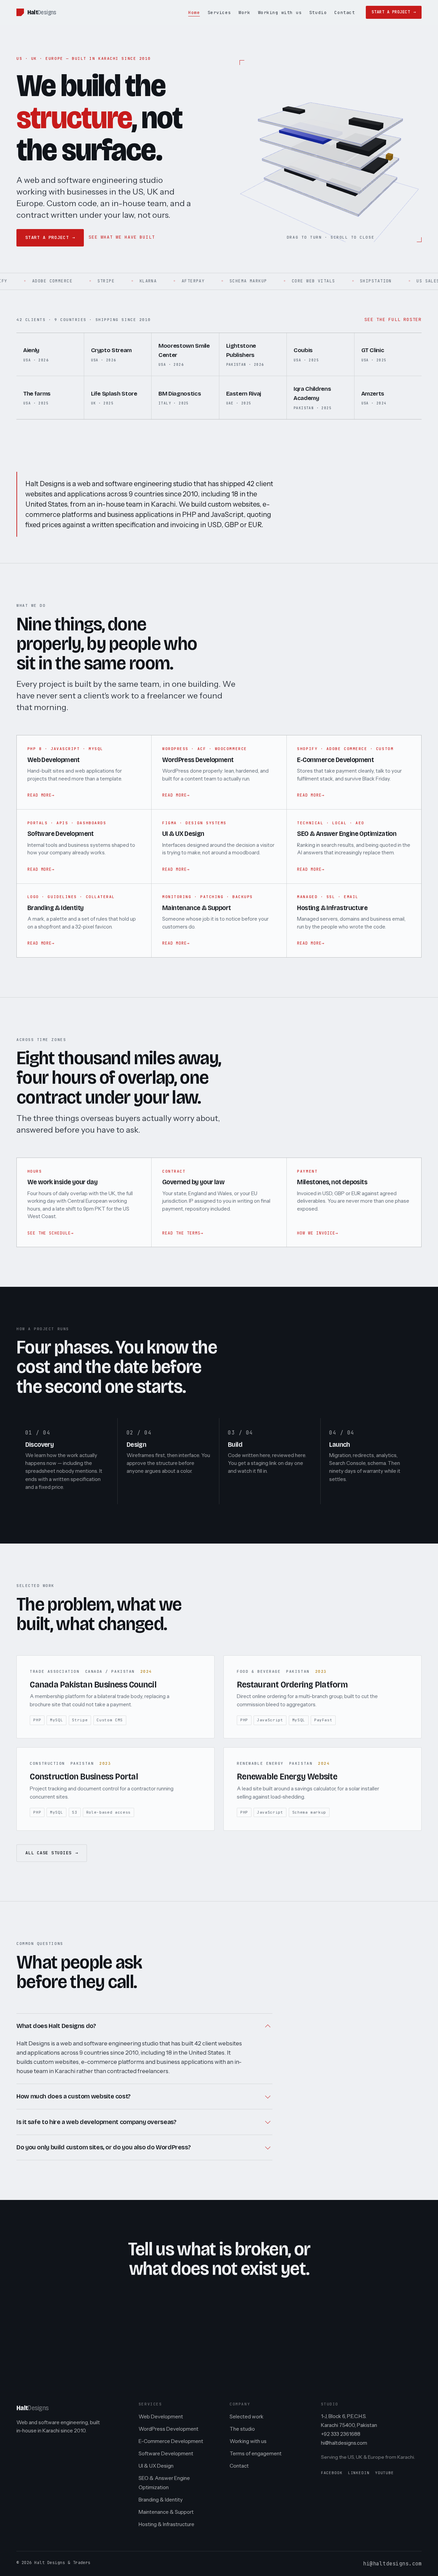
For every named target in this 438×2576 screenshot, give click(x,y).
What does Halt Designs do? (56, 2026)
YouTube (384, 2473)
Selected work (247, 2417)
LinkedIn (359, 2473)
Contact (345, 12)
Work (244, 12)
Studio (318, 12)
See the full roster (393, 319)
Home (194, 12)
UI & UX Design (156, 2466)
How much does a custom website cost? (74, 2096)
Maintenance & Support (166, 2512)
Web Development (161, 2417)
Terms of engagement (256, 2453)
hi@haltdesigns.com (344, 2443)
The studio (242, 2429)
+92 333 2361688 (341, 2434)
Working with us (280, 12)
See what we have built (122, 237)
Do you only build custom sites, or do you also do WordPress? (104, 2147)
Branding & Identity (161, 2500)
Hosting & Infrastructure (166, 2524)
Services (219, 12)
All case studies (49, 1853)
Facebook (332, 2473)
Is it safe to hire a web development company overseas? (96, 2122)
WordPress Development (169, 2429)
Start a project (391, 12)
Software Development (166, 2453)
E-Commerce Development (171, 2441)
